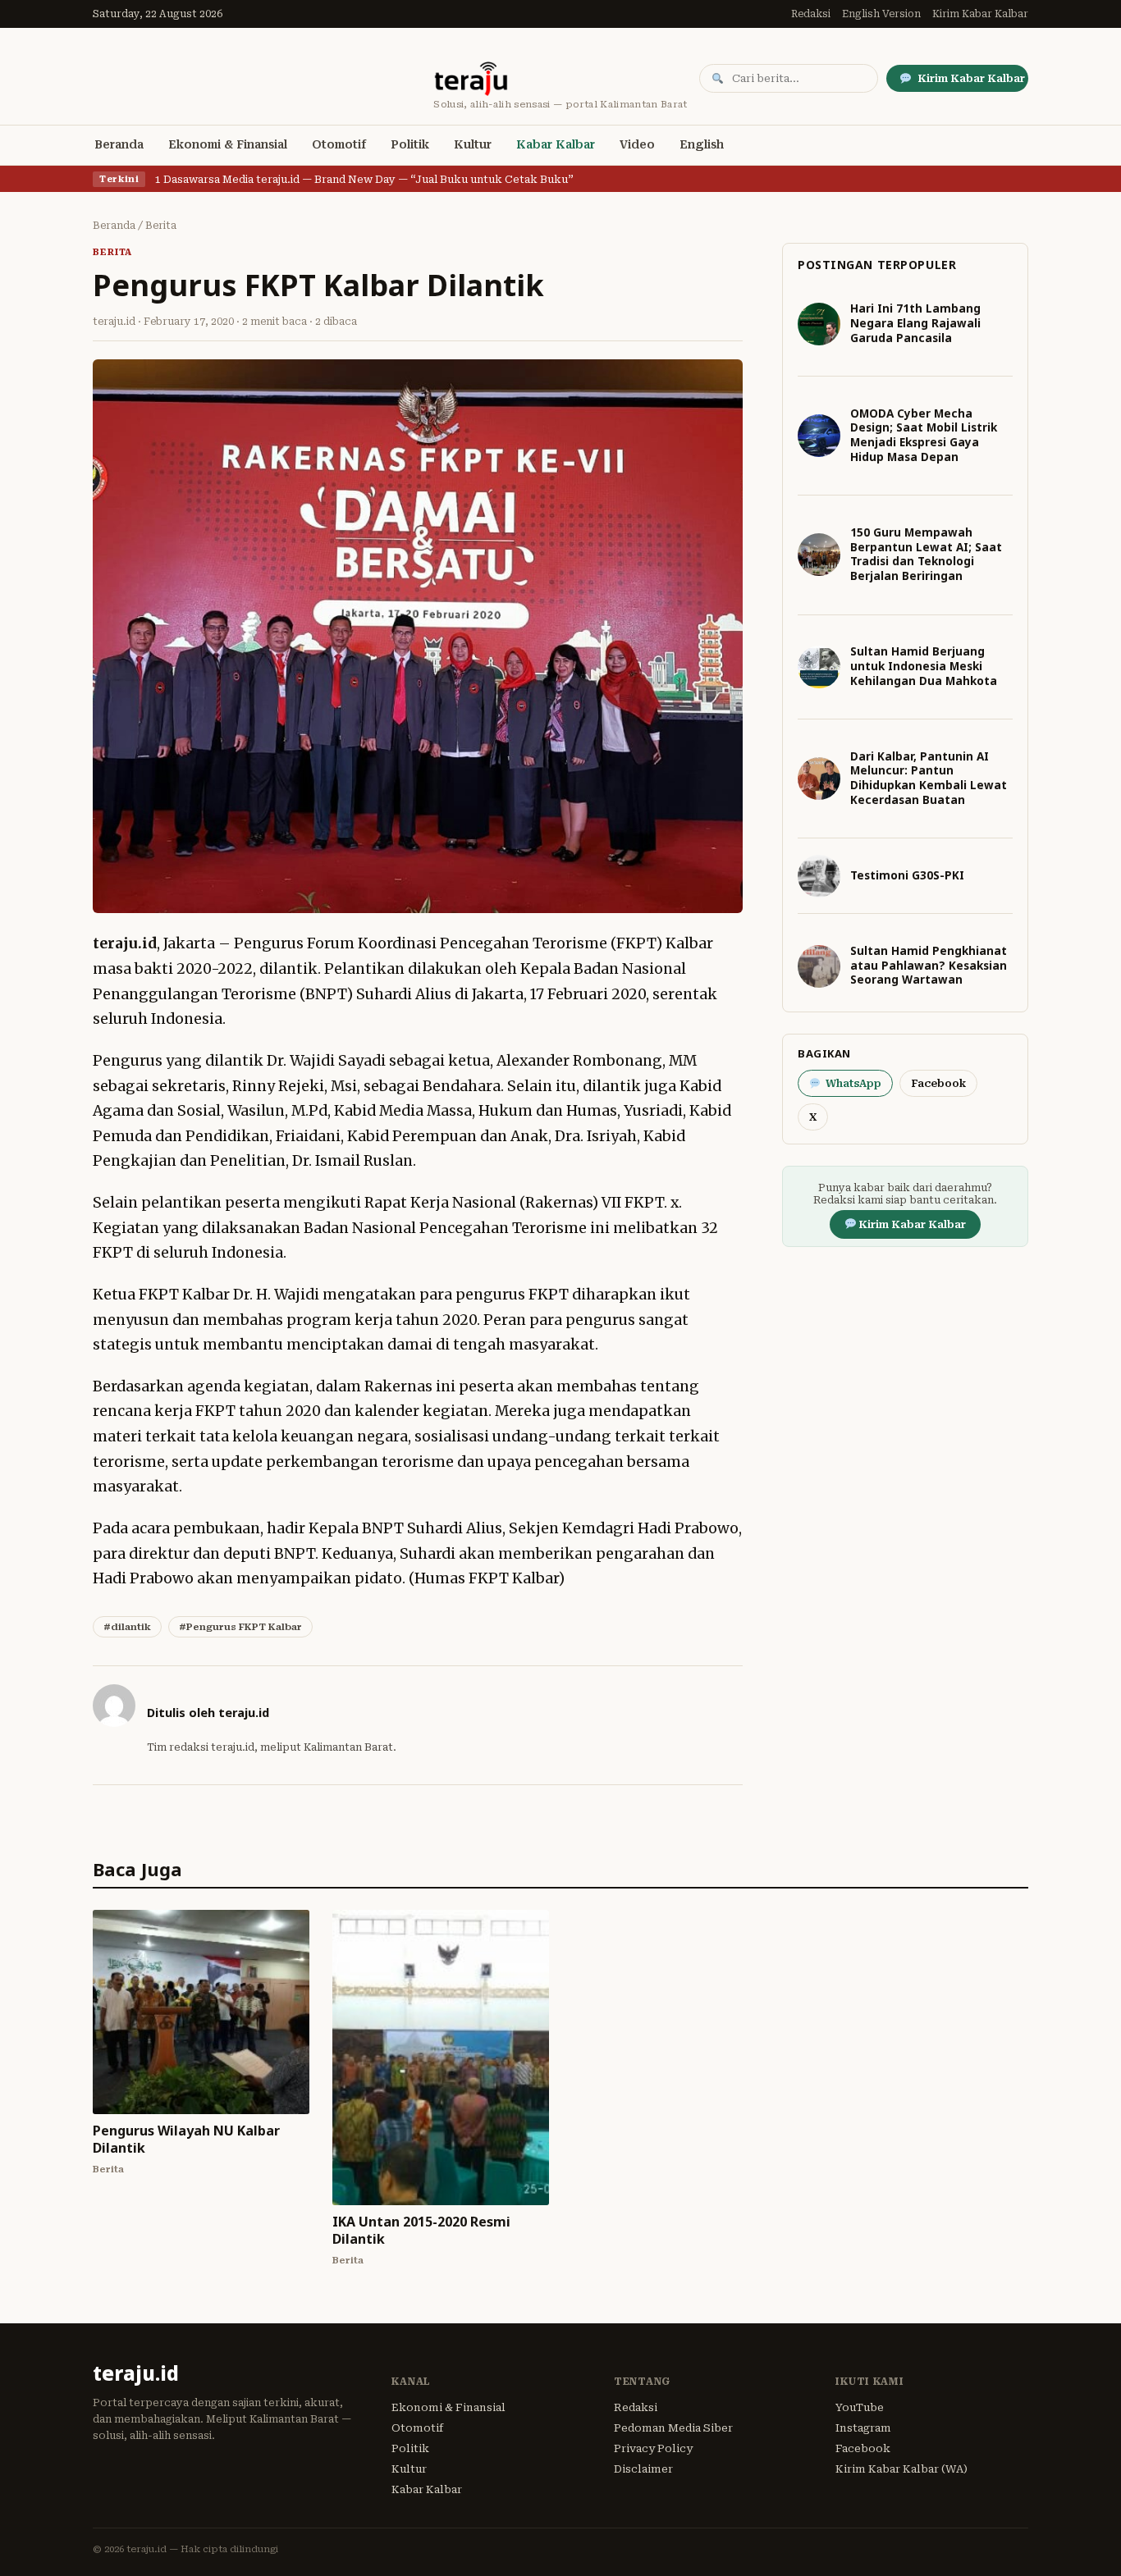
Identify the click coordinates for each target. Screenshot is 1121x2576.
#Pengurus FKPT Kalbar (240, 1627)
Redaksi (811, 14)
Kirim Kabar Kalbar (980, 14)
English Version (881, 14)
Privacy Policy (653, 2448)
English (702, 144)
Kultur (473, 144)
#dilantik (127, 1627)
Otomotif (339, 144)
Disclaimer (643, 2469)
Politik (410, 144)
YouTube (860, 2407)
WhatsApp (853, 1083)
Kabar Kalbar (556, 144)
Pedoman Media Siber (673, 2428)
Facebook (938, 1083)
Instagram (863, 2428)
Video (637, 144)
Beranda (119, 144)
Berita (161, 226)
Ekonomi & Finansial (228, 144)
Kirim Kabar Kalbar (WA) (901, 2469)
